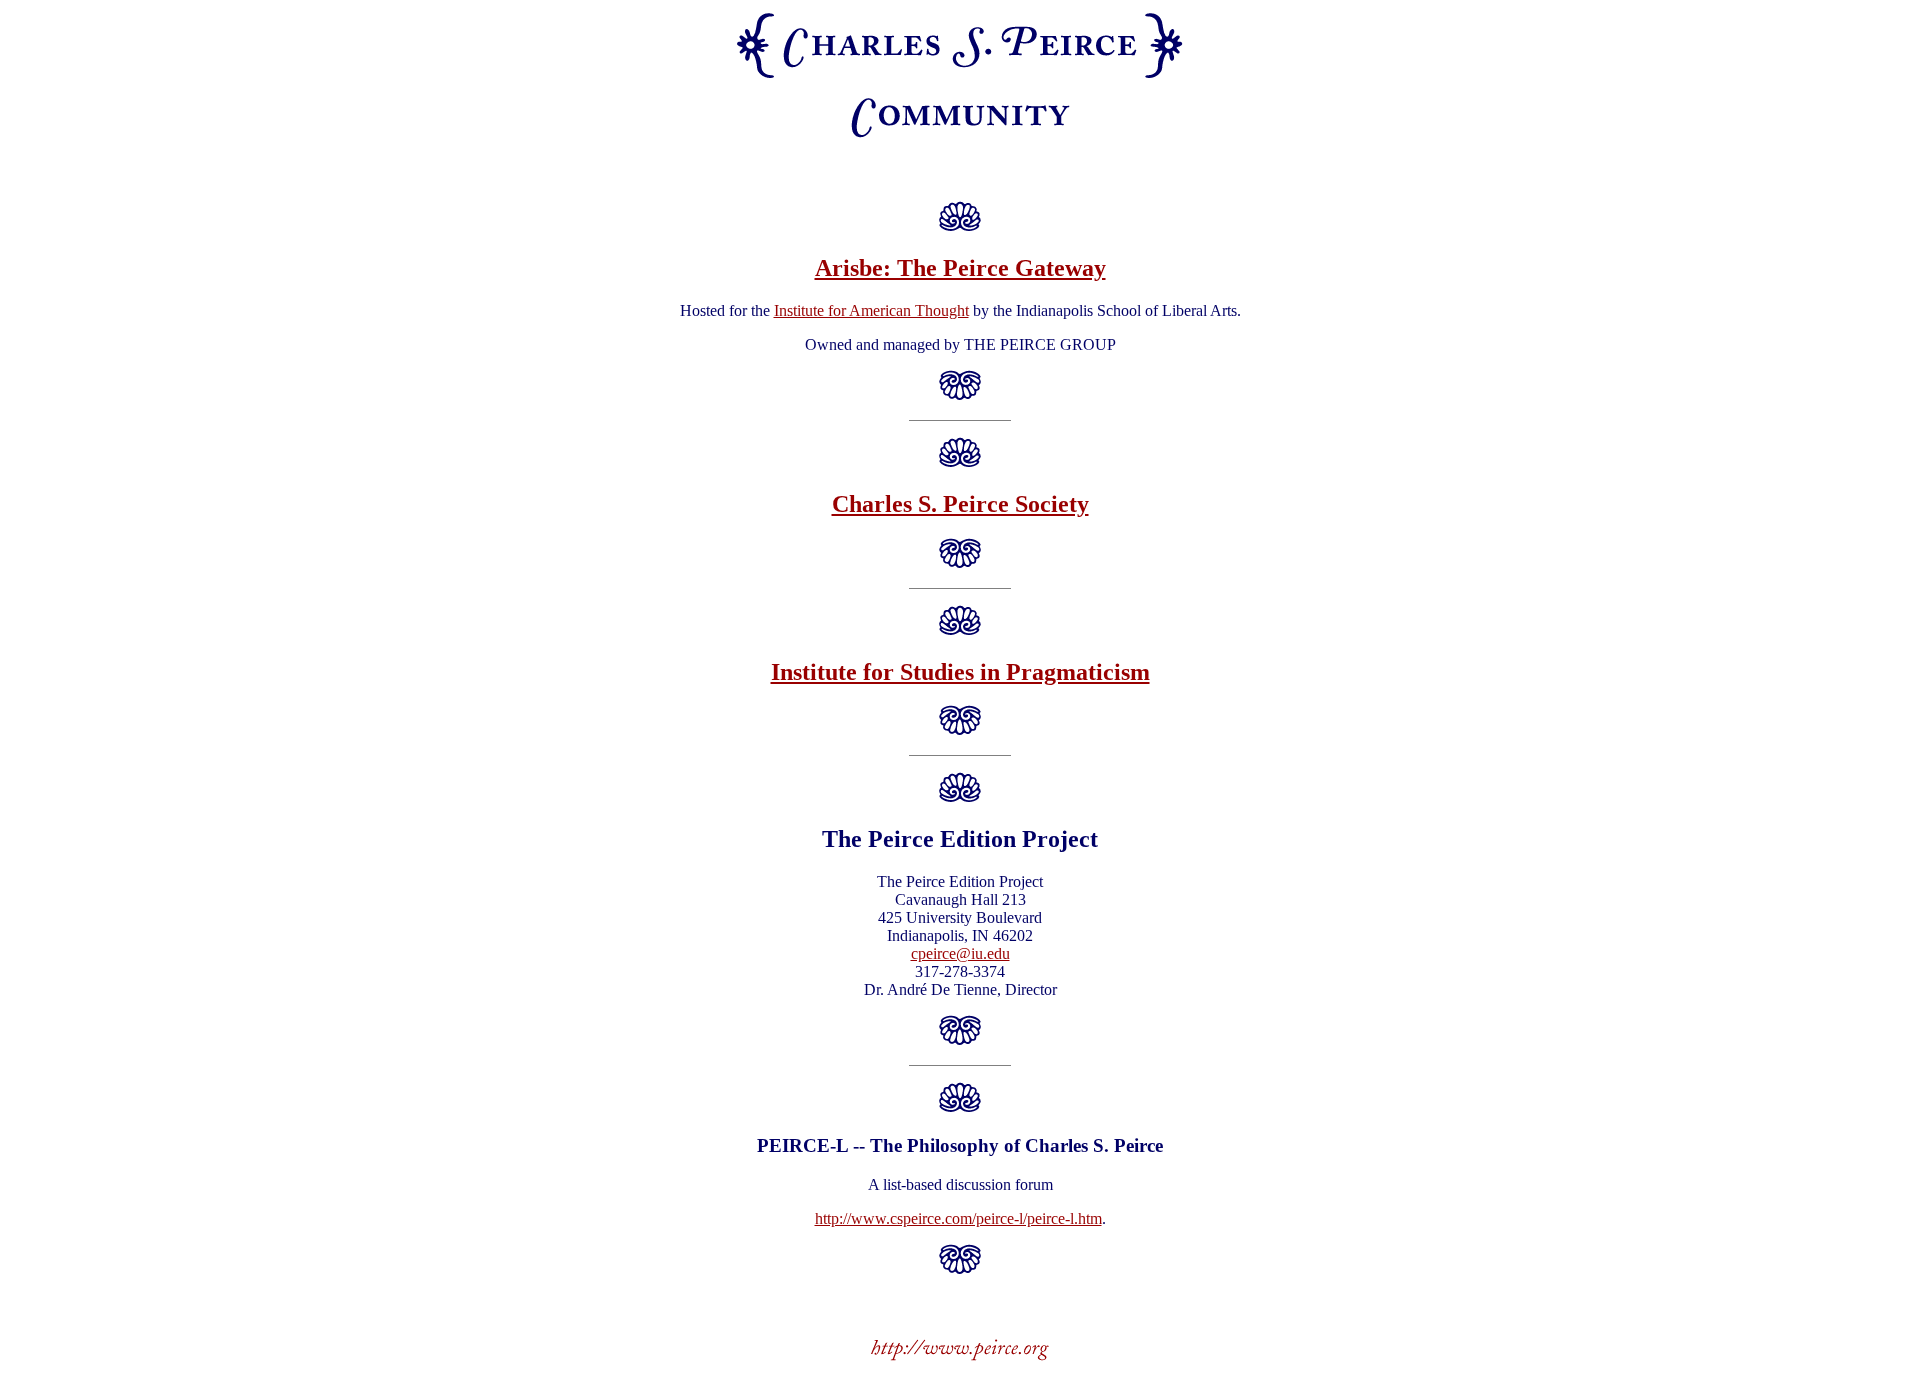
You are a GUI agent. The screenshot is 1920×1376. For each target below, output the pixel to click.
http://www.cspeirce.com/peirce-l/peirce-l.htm (958, 1218)
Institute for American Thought (871, 310)
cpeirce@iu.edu (960, 953)
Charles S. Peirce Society (960, 504)
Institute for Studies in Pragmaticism (960, 672)
